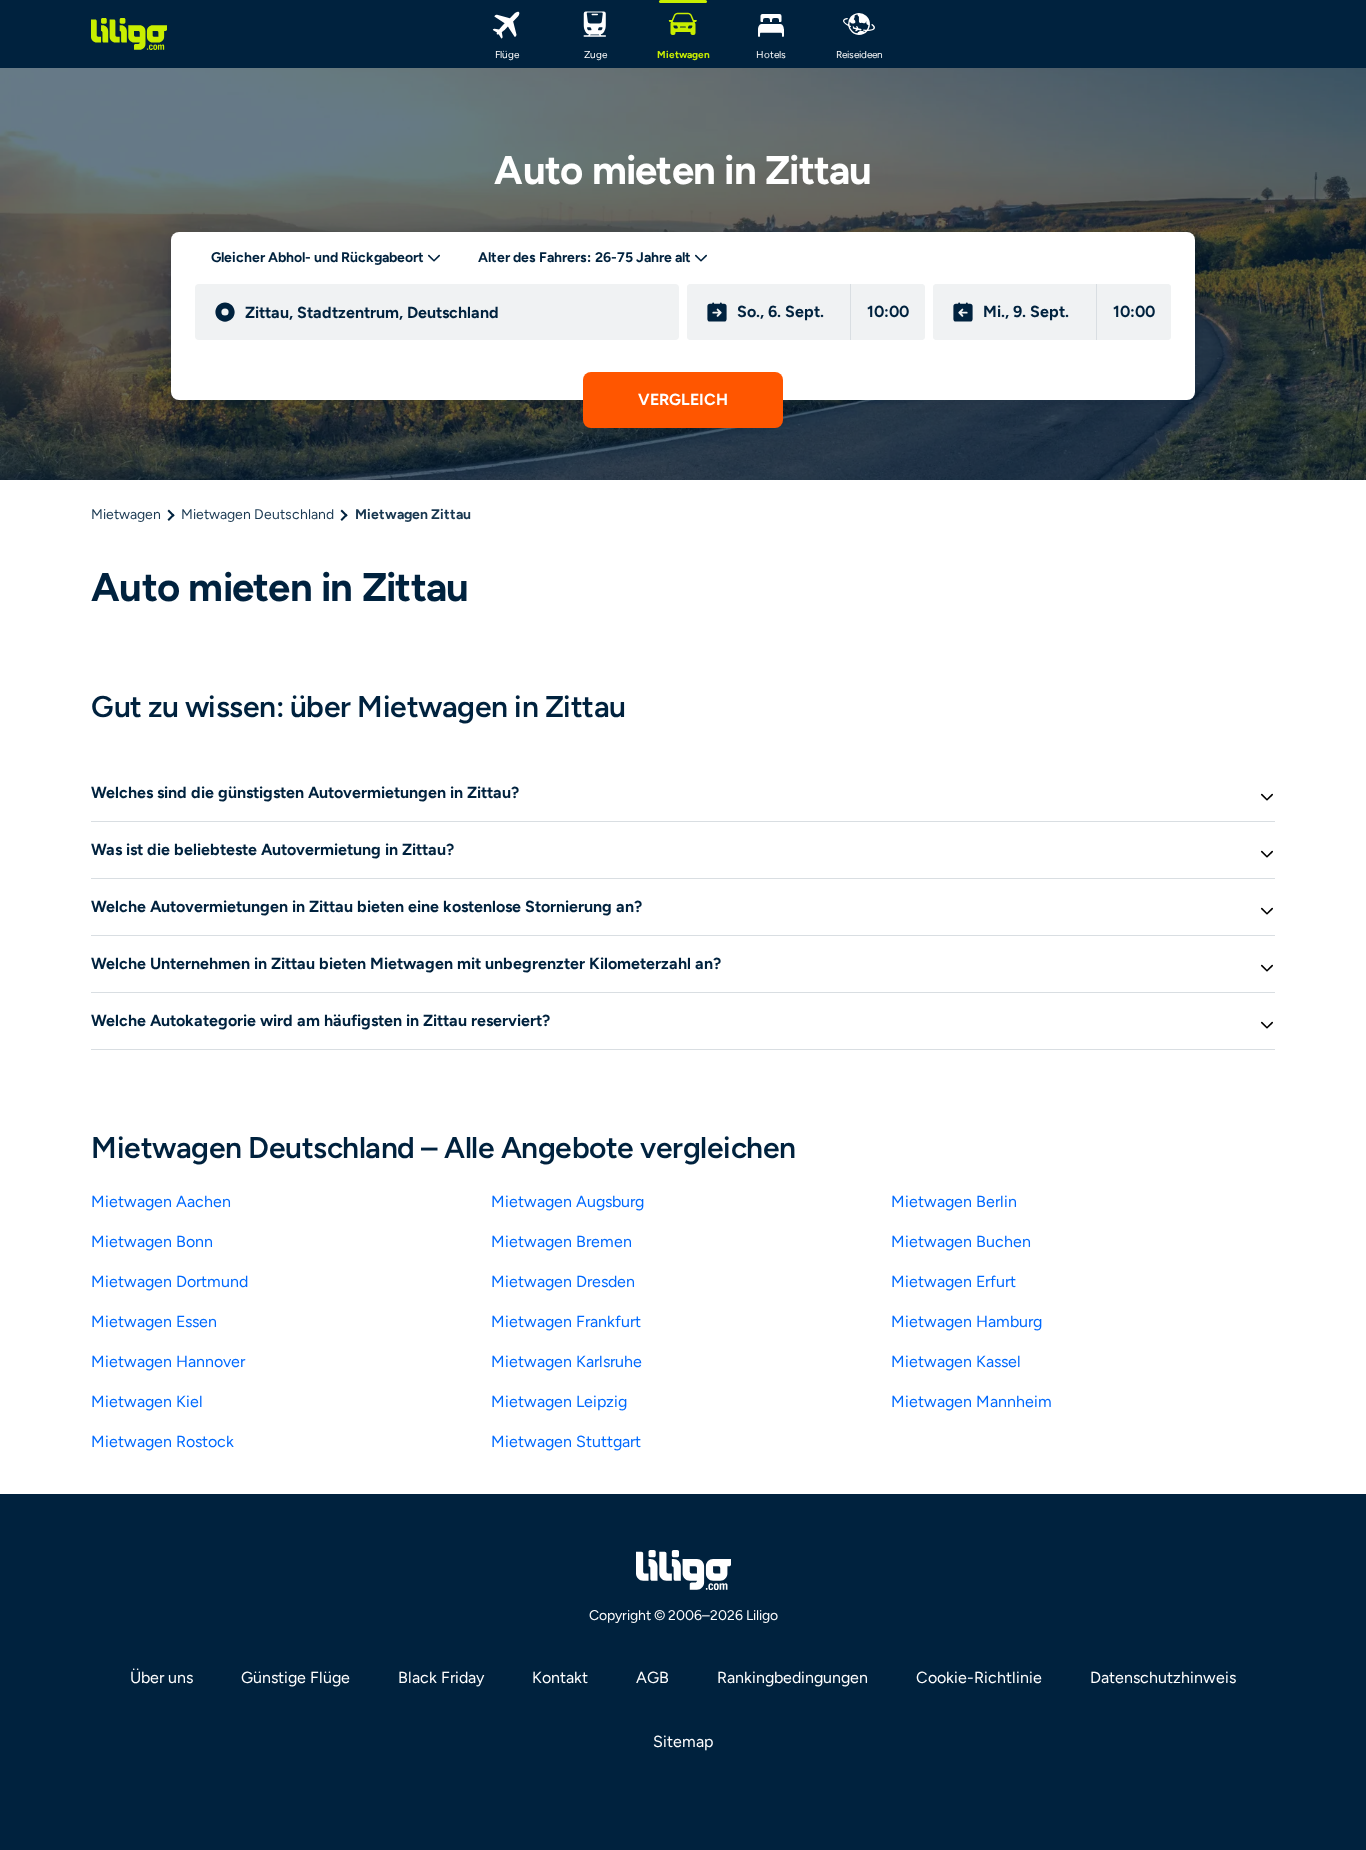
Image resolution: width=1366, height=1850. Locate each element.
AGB (652, 1677)
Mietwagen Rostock (162, 1441)
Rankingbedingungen (792, 1677)
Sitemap (683, 1741)
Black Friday (441, 1677)
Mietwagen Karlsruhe (566, 1361)
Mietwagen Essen (154, 1321)
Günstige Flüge (295, 1677)
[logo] (129, 34)
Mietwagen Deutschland (257, 514)
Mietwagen (126, 514)
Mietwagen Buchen (961, 1241)
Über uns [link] (161, 1677)
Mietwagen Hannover (168, 1361)
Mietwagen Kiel (147, 1401)
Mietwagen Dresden (563, 1281)
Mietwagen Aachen (161, 1201)
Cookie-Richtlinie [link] (979, 1677)
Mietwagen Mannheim (971, 1401)
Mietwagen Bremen (561, 1241)
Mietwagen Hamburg (966, 1321)
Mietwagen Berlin (954, 1201)
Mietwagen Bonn (152, 1241)
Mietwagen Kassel (956, 1361)
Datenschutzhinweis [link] (1163, 1677)
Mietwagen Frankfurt (566, 1321)
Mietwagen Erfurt (953, 1281)
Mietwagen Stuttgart (566, 1441)
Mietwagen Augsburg (567, 1201)
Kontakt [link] (560, 1677)
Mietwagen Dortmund (169, 1281)
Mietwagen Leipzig (559, 1401)
